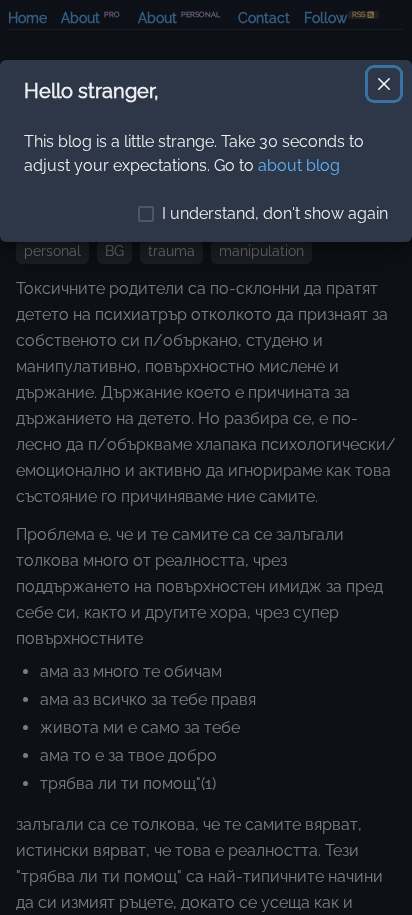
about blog (299, 165)
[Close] (384, 84)
